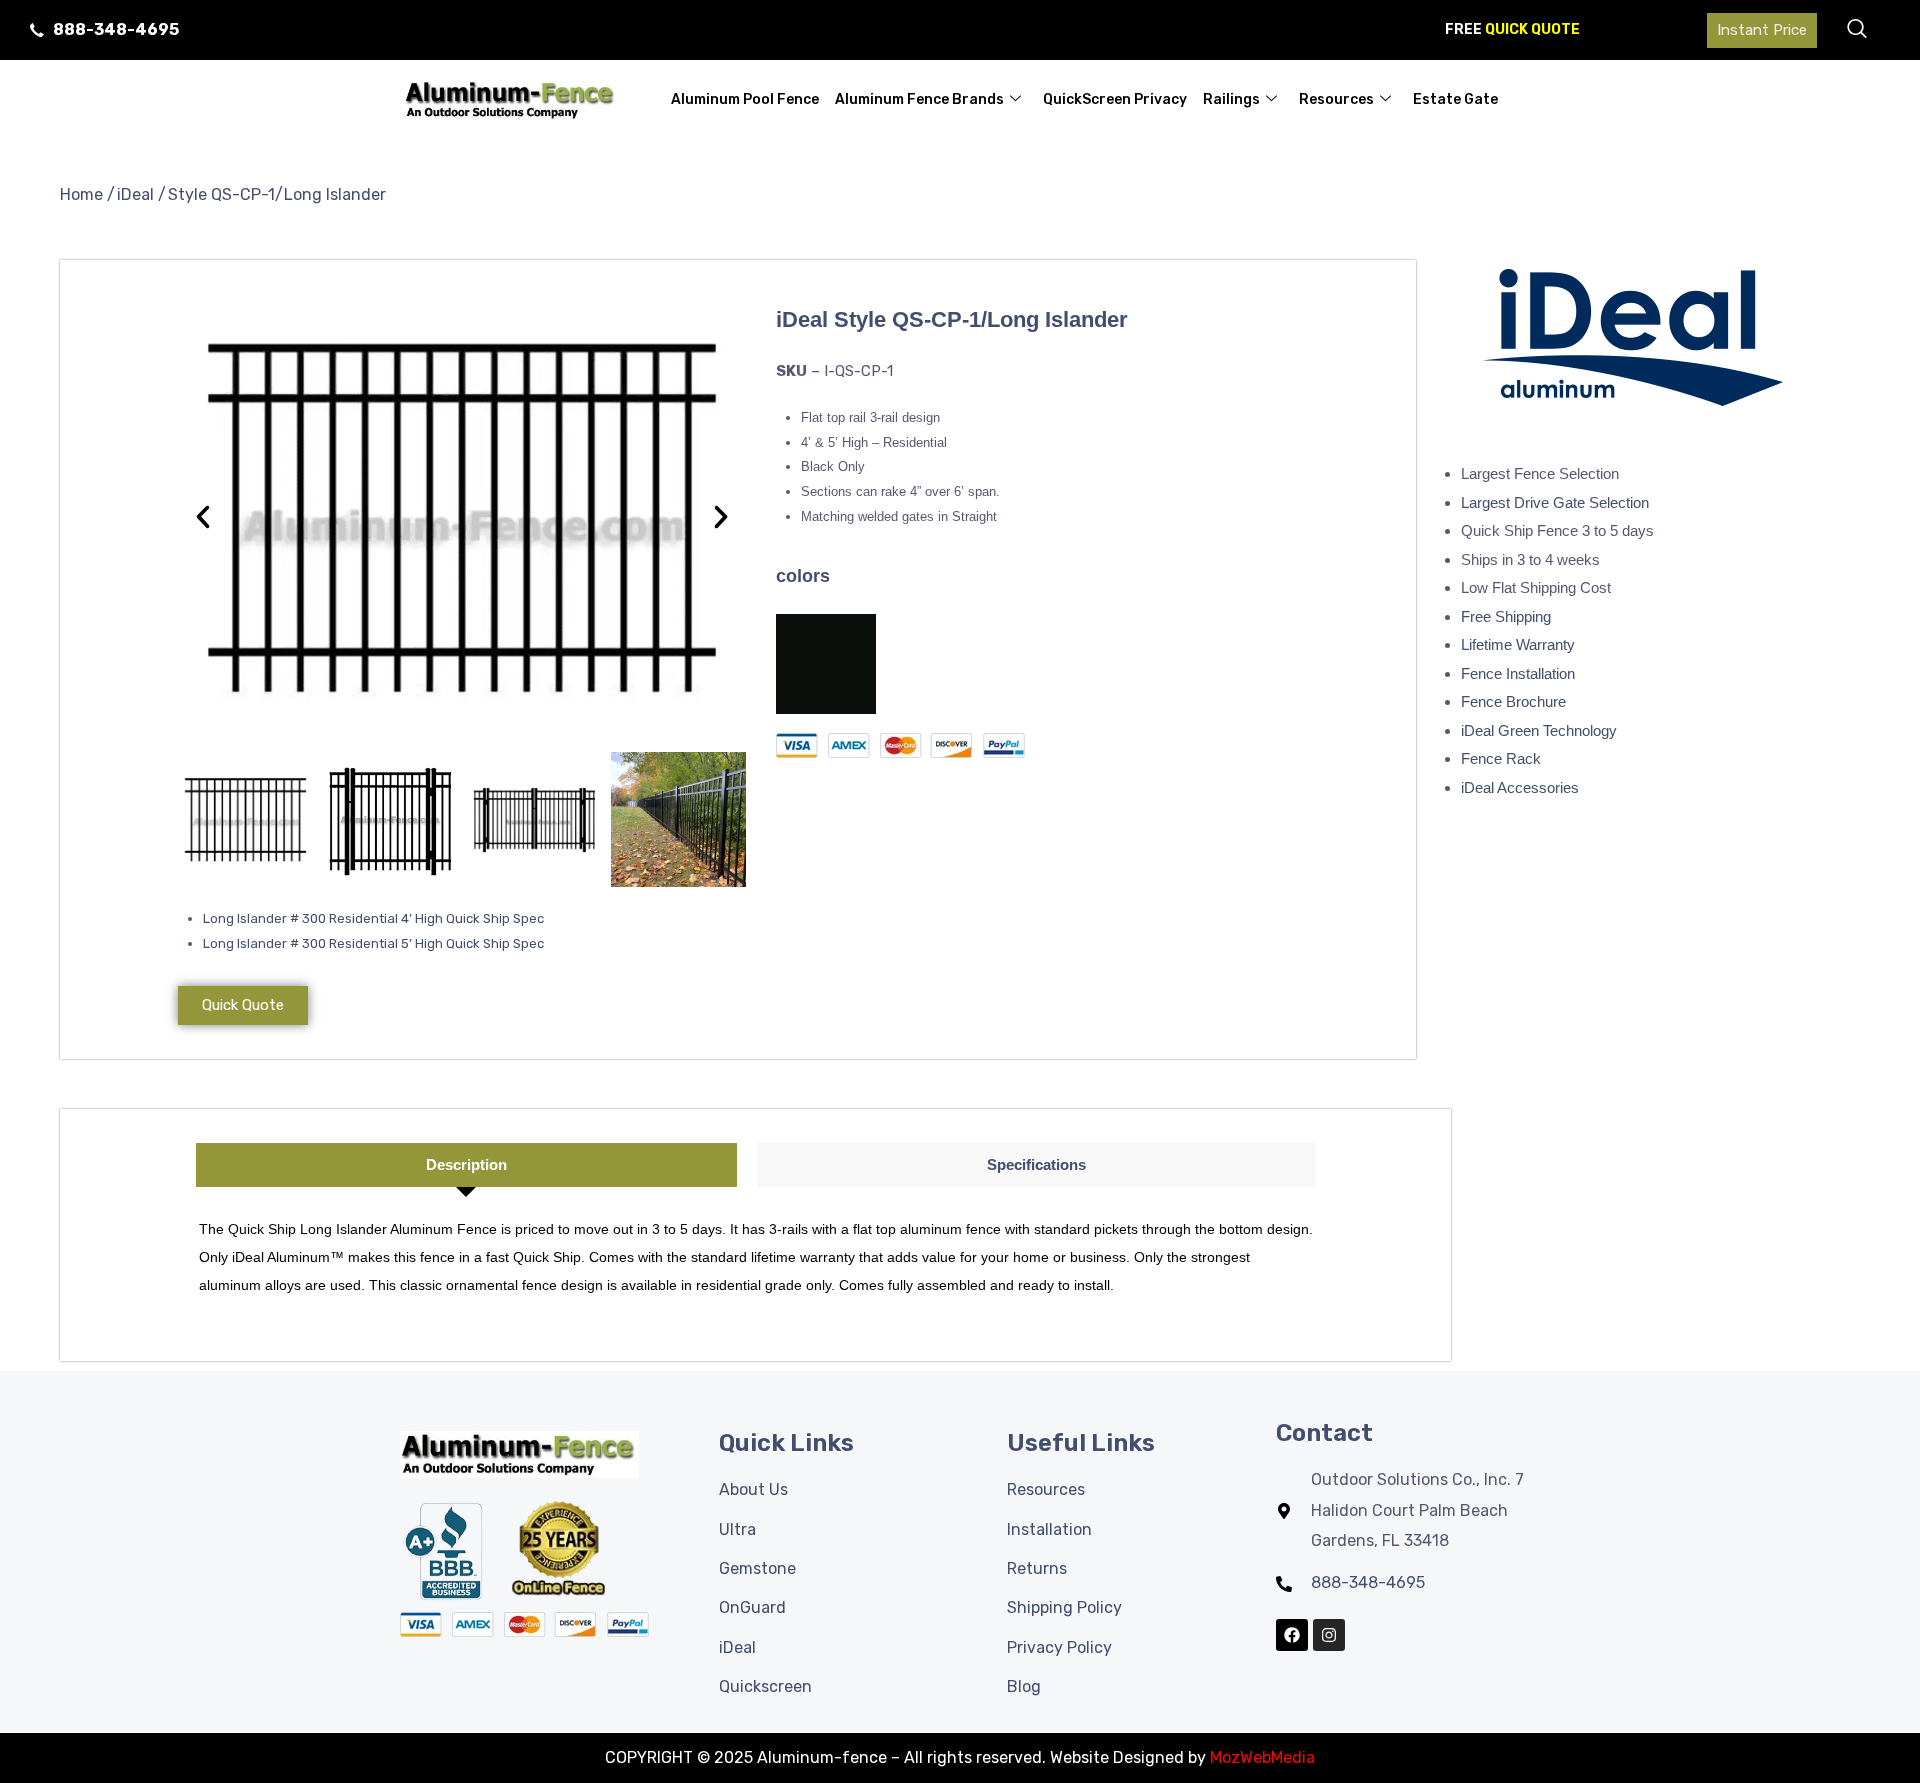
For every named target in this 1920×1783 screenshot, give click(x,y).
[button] (203, 517)
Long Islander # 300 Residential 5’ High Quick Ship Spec (376, 943)
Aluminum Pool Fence (745, 99)
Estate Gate (1455, 99)
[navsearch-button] (1857, 30)
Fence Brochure (1513, 701)
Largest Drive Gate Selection (1555, 502)
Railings (1231, 99)
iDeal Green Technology (1539, 730)
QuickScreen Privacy (1115, 99)
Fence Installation (1518, 673)
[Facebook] (1292, 1635)
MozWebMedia (1262, 1757)
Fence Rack (1501, 758)
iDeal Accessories (1520, 787)
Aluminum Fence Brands (919, 99)
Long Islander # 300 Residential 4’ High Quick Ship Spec (373, 918)
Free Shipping (1506, 616)
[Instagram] (1329, 1635)
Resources (1336, 99)
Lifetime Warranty (1518, 644)
